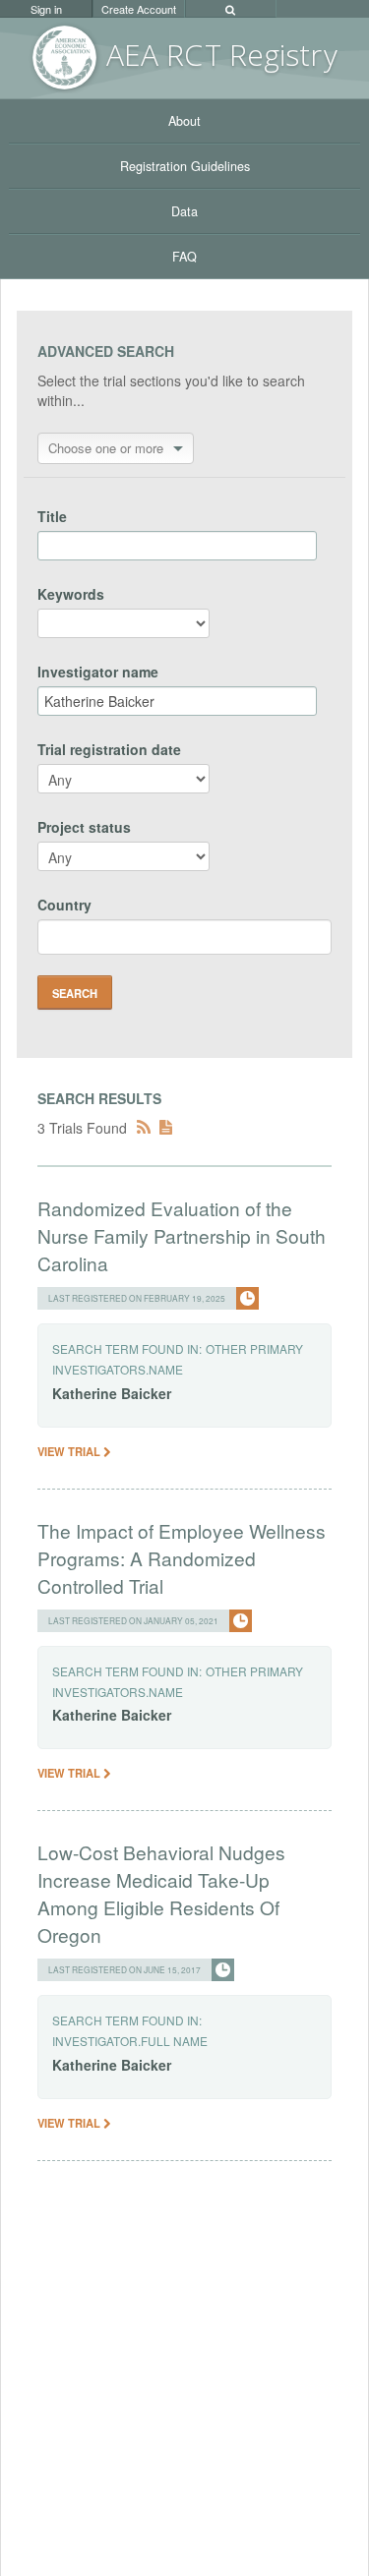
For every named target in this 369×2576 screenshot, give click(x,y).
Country (64, 905)
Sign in (46, 9)
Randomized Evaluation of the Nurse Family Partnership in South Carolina (182, 1235)
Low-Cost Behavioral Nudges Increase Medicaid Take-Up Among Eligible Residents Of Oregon (161, 1893)
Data (184, 211)
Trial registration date (109, 749)
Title (52, 516)
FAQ (184, 257)
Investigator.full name (130, 2041)
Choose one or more (106, 448)
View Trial (70, 1451)
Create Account (139, 9)
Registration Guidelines (185, 166)
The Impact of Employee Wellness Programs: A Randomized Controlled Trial (182, 1558)
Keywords (71, 594)
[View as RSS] (144, 1128)
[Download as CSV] (166, 1128)
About (184, 121)
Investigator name (98, 672)
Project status (84, 827)
